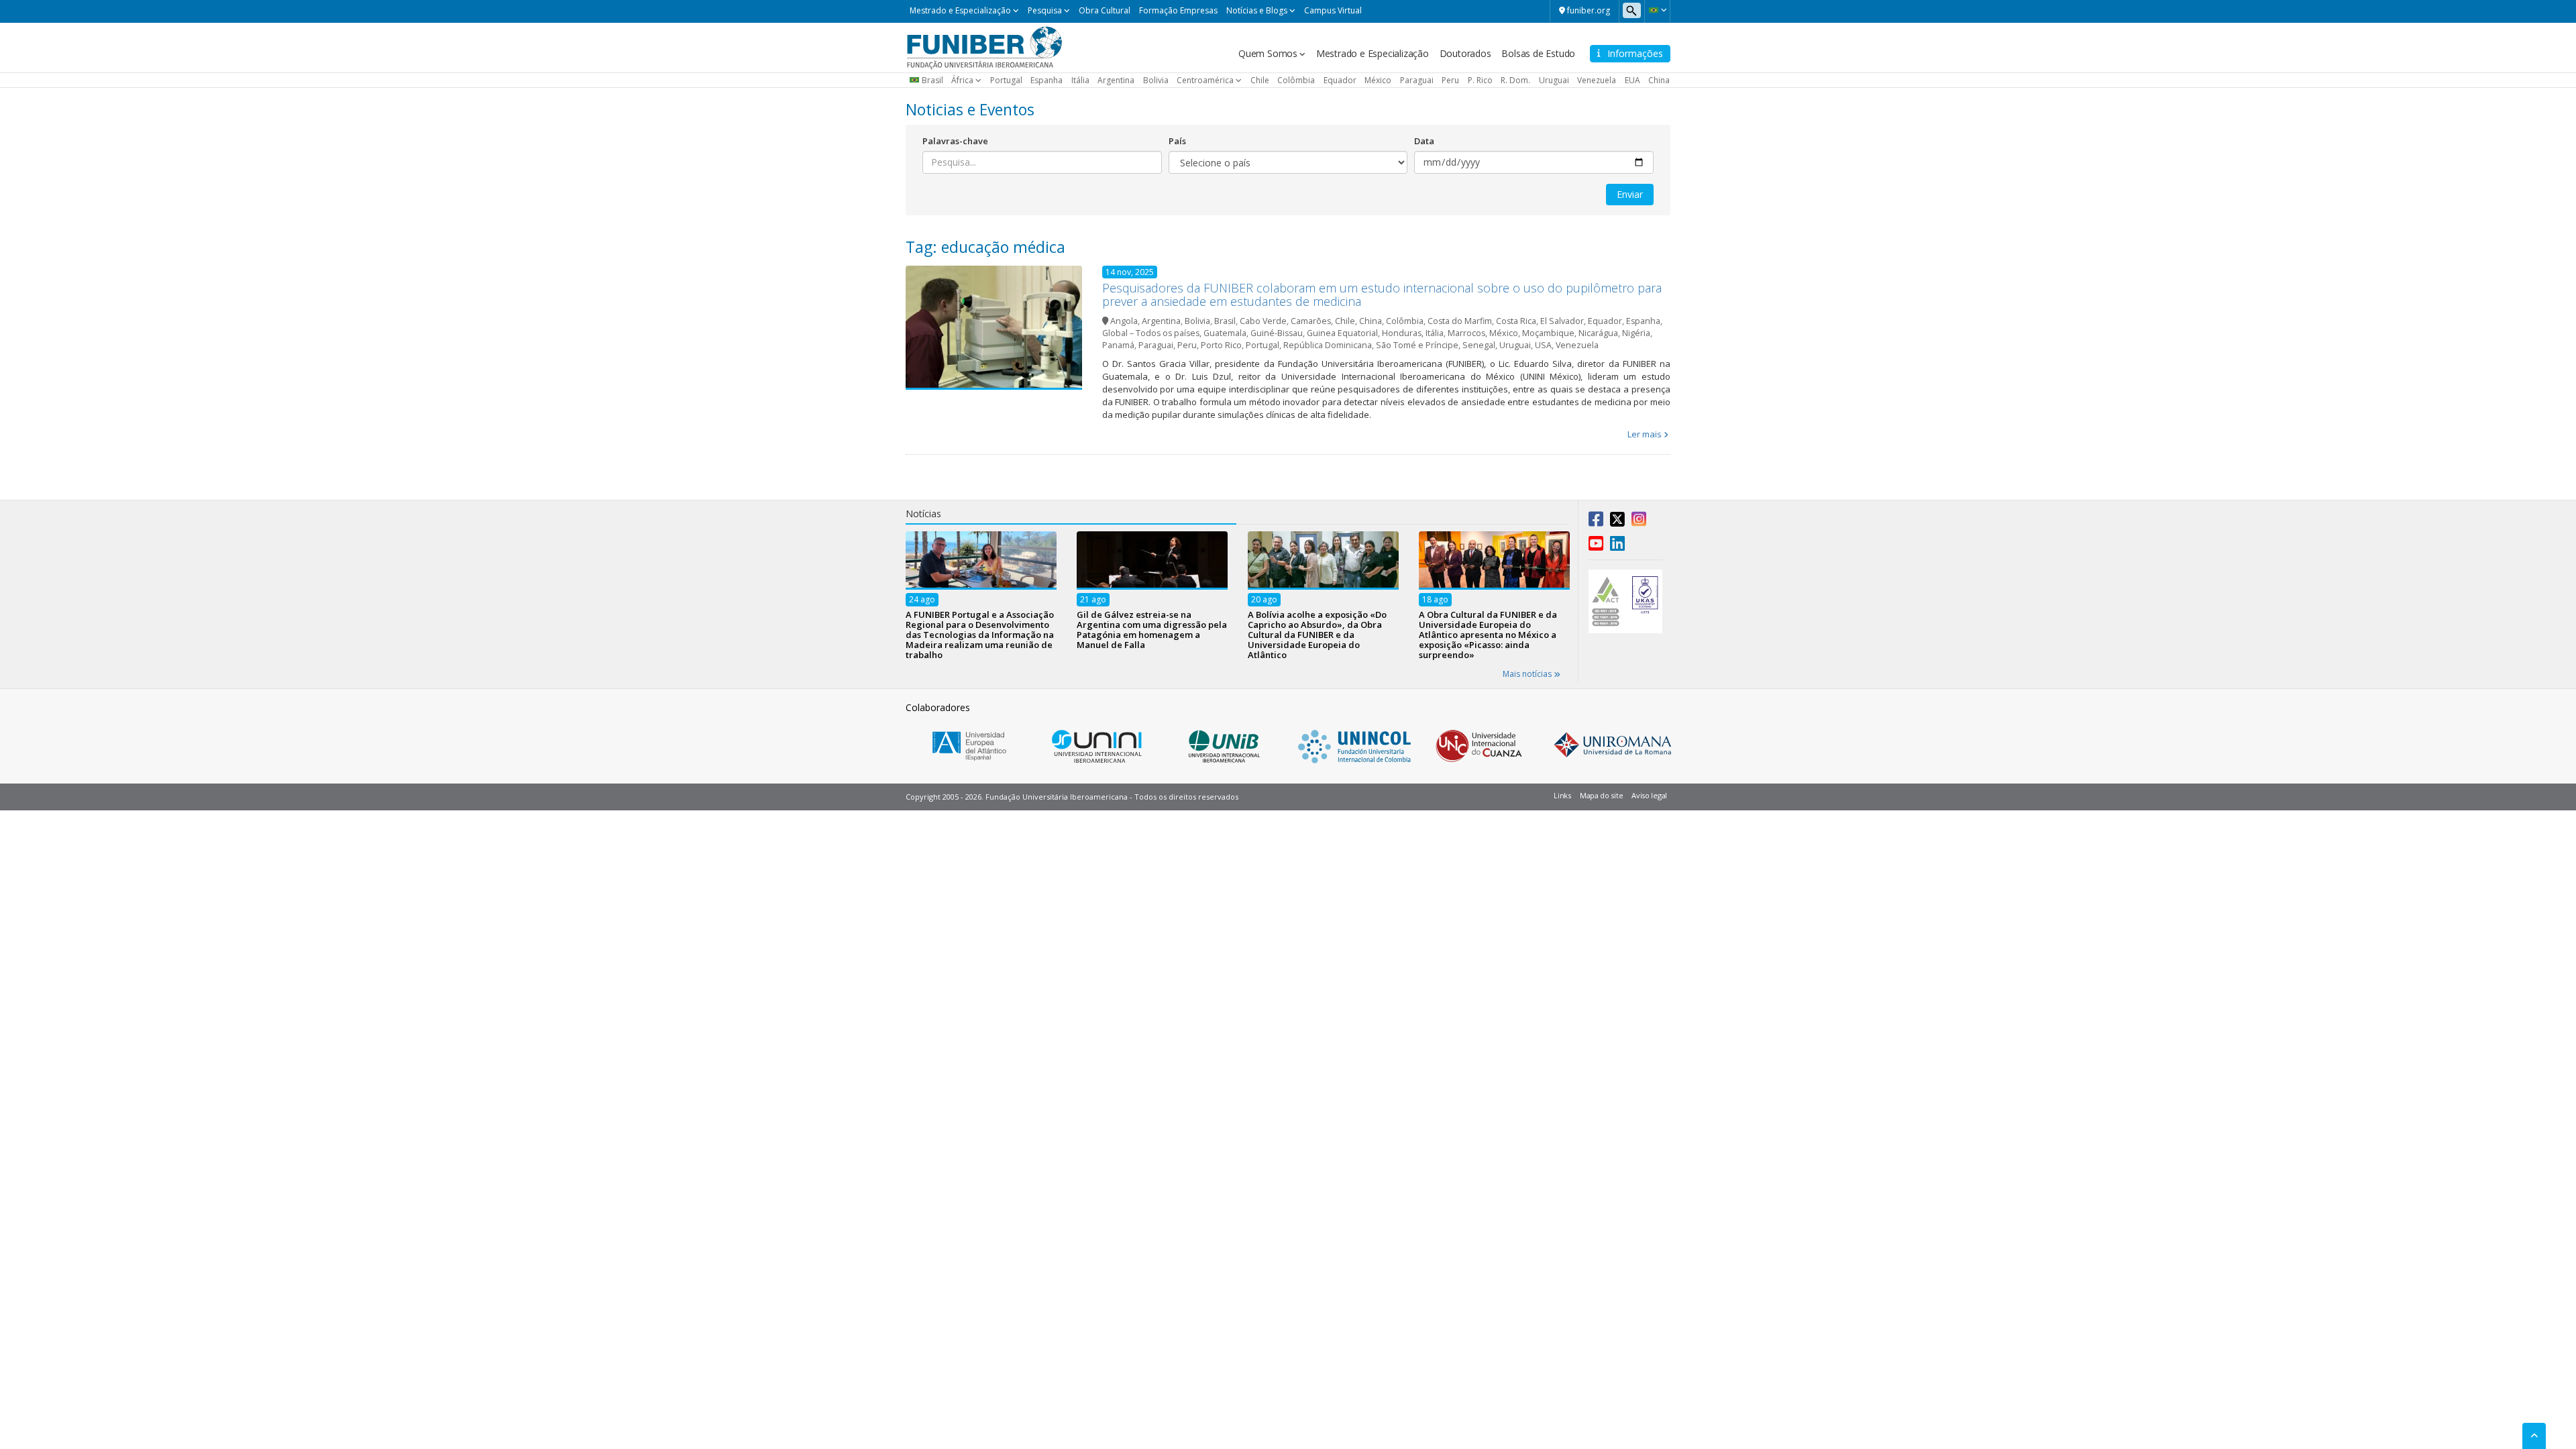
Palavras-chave (955, 141)
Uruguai (1554, 80)
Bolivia (1156, 80)
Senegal (1479, 345)
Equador (1340, 80)
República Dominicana (1328, 345)
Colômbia (1296, 80)
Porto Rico (1221, 345)
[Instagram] (1639, 522)
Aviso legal (1649, 795)
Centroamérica (1205, 80)
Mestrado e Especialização (960, 10)
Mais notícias (1528, 674)
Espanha (1046, 80)
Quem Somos (1268, 53)
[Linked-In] (1617, 546)
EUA (1632, 80)
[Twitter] (1617, 522)
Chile (1260, 80)
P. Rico (1480, 80)
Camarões (1311, 321)
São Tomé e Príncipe (1417, 345)
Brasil (932, 80)
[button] (1657, 10)
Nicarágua (1598, 333)
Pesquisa (1045, 10)
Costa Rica (1516, 321)
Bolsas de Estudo (1538, 53)
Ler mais (1645, 434)
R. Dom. (1515, 80)
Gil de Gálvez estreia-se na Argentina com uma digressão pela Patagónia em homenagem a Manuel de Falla (1152, 629)
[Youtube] (1596, 546)
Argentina (1116, 80)
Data (1424, 141)
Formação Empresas (1178, 10)
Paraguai (1417, 80)
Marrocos (1466, 333)
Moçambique (1548, 333)
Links (1562, 795)
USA (1543, 345)
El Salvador (1562, 321)
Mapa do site (1601, 795)
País (1177, 141)
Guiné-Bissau (1277, 333)
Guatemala (1225, 333)
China (1659, 80)
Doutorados (1465, 53)
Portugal (1006, 80)
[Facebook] (1596, 522)
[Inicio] (984, 46)
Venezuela (1597, 80)
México (1378, 80)
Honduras (1402, 333)
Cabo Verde (1263, 321)
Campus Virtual (1333, 10)
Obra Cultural (1105, 10)
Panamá (1118, 345)
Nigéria (1636, 333)
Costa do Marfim (1460, 321)
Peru (1450, 80)
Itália (1080, 80)
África (962, 80)
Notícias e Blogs (1257, 10)
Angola (1124, 321)
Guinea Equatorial (1342, 333)
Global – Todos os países (1151, 333)
